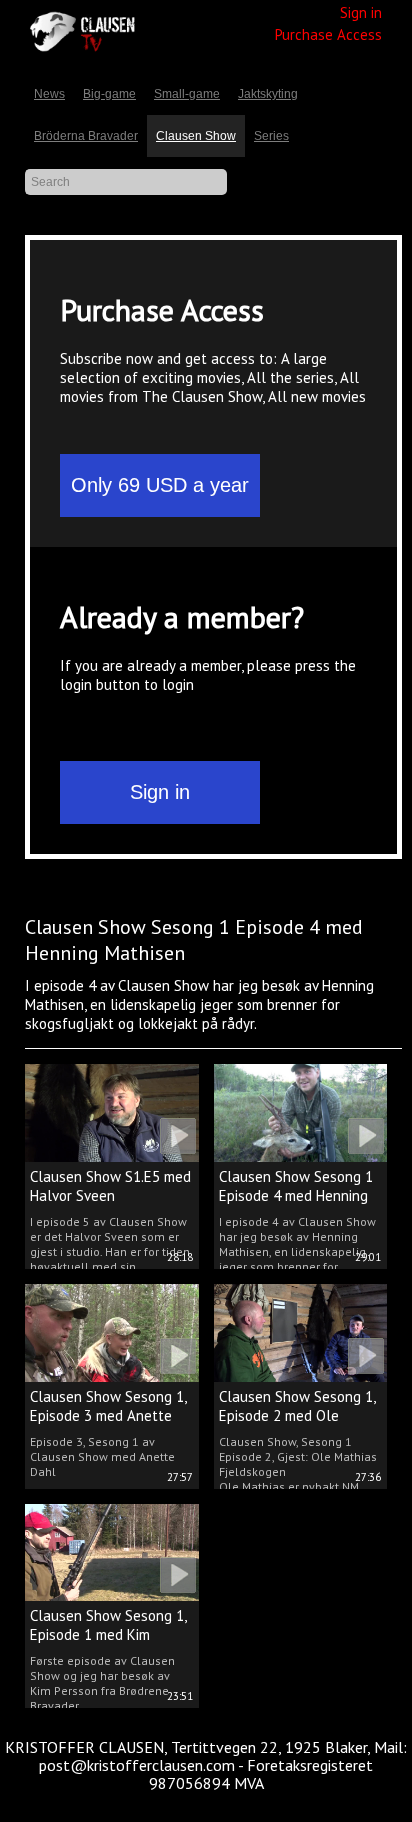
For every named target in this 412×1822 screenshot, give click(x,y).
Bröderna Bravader (86, 136)
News (49, 94)
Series (271, 136)
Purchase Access (328, 34)
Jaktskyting (268, 94)
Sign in (361, 12)
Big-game (109, 94)
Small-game (187, 94)
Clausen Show (196, 136)
